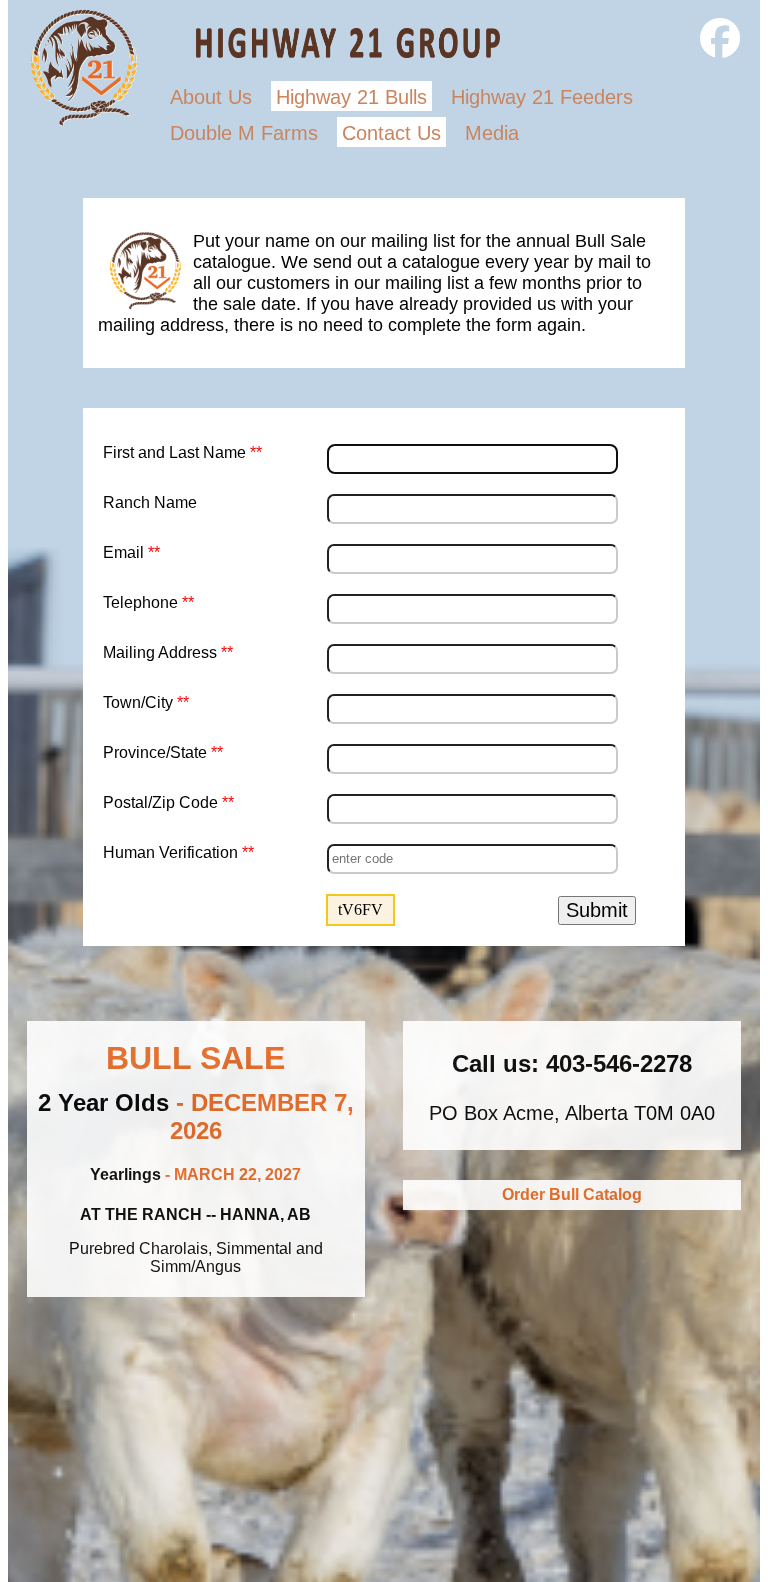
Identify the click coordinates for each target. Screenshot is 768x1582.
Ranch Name (150, 502)
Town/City (146, 702)
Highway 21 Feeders (542, 97)
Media (492, 133)
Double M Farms (244, 133)
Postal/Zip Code (168, 802)
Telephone (148, 602)
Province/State (163, 752)
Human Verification (178, 852)
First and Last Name (182, 452)
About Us (211, 97)
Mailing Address (168, 652)
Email (131, 552)
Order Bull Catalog (572, 1194)
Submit (597, 910)
